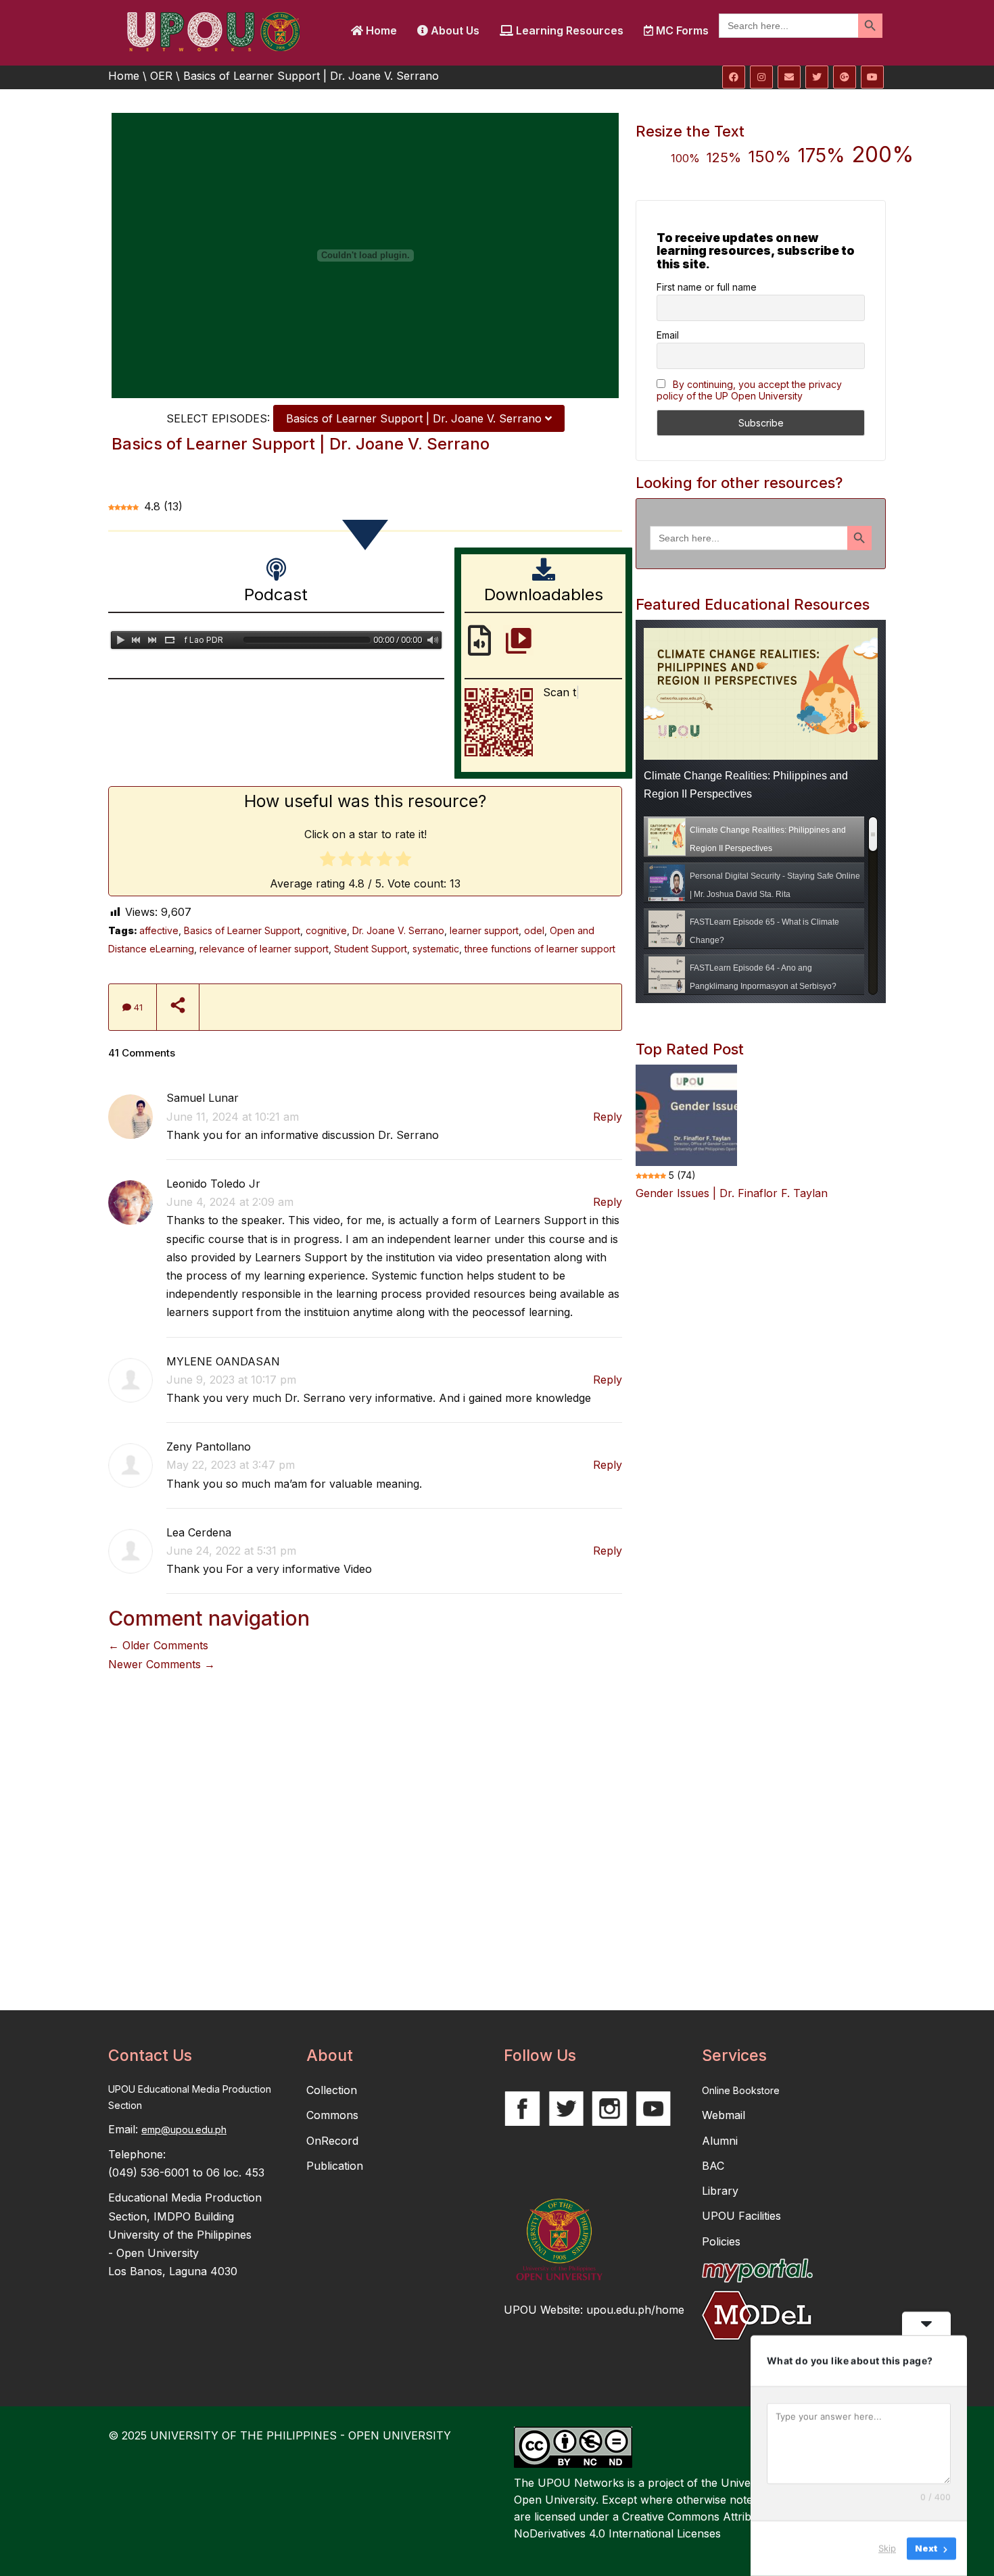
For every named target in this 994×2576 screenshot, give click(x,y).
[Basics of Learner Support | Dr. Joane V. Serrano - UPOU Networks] (213, 30)
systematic (436, 949)
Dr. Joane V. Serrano (398, 930)
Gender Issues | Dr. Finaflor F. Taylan (732, 1193)
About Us (454, 30)
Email (668, 335)
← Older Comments (158, 1645)
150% (770, 156)
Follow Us (540, 2056)
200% (883, 154)
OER (161, 76)
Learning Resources (568, 30)
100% (685, 158)
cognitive (326, 930)
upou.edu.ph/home (635, 2310)
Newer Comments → (162, 1664)
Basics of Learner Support (242, 930)
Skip (887, 2548)
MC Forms (681, 30)
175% (822, 155)
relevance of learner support (264, 949)
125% (724, 157)
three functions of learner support (540, 949)
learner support (484, 930)
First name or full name (707, 287)
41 (137, 1007)
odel (534, 930)
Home (380, 30)
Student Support (371, 949)
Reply (608, 1117)
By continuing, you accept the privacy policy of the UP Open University (749, 390)
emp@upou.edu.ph (184, 2130)
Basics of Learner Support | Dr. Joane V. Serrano (416, 418)
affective (159, 930)
